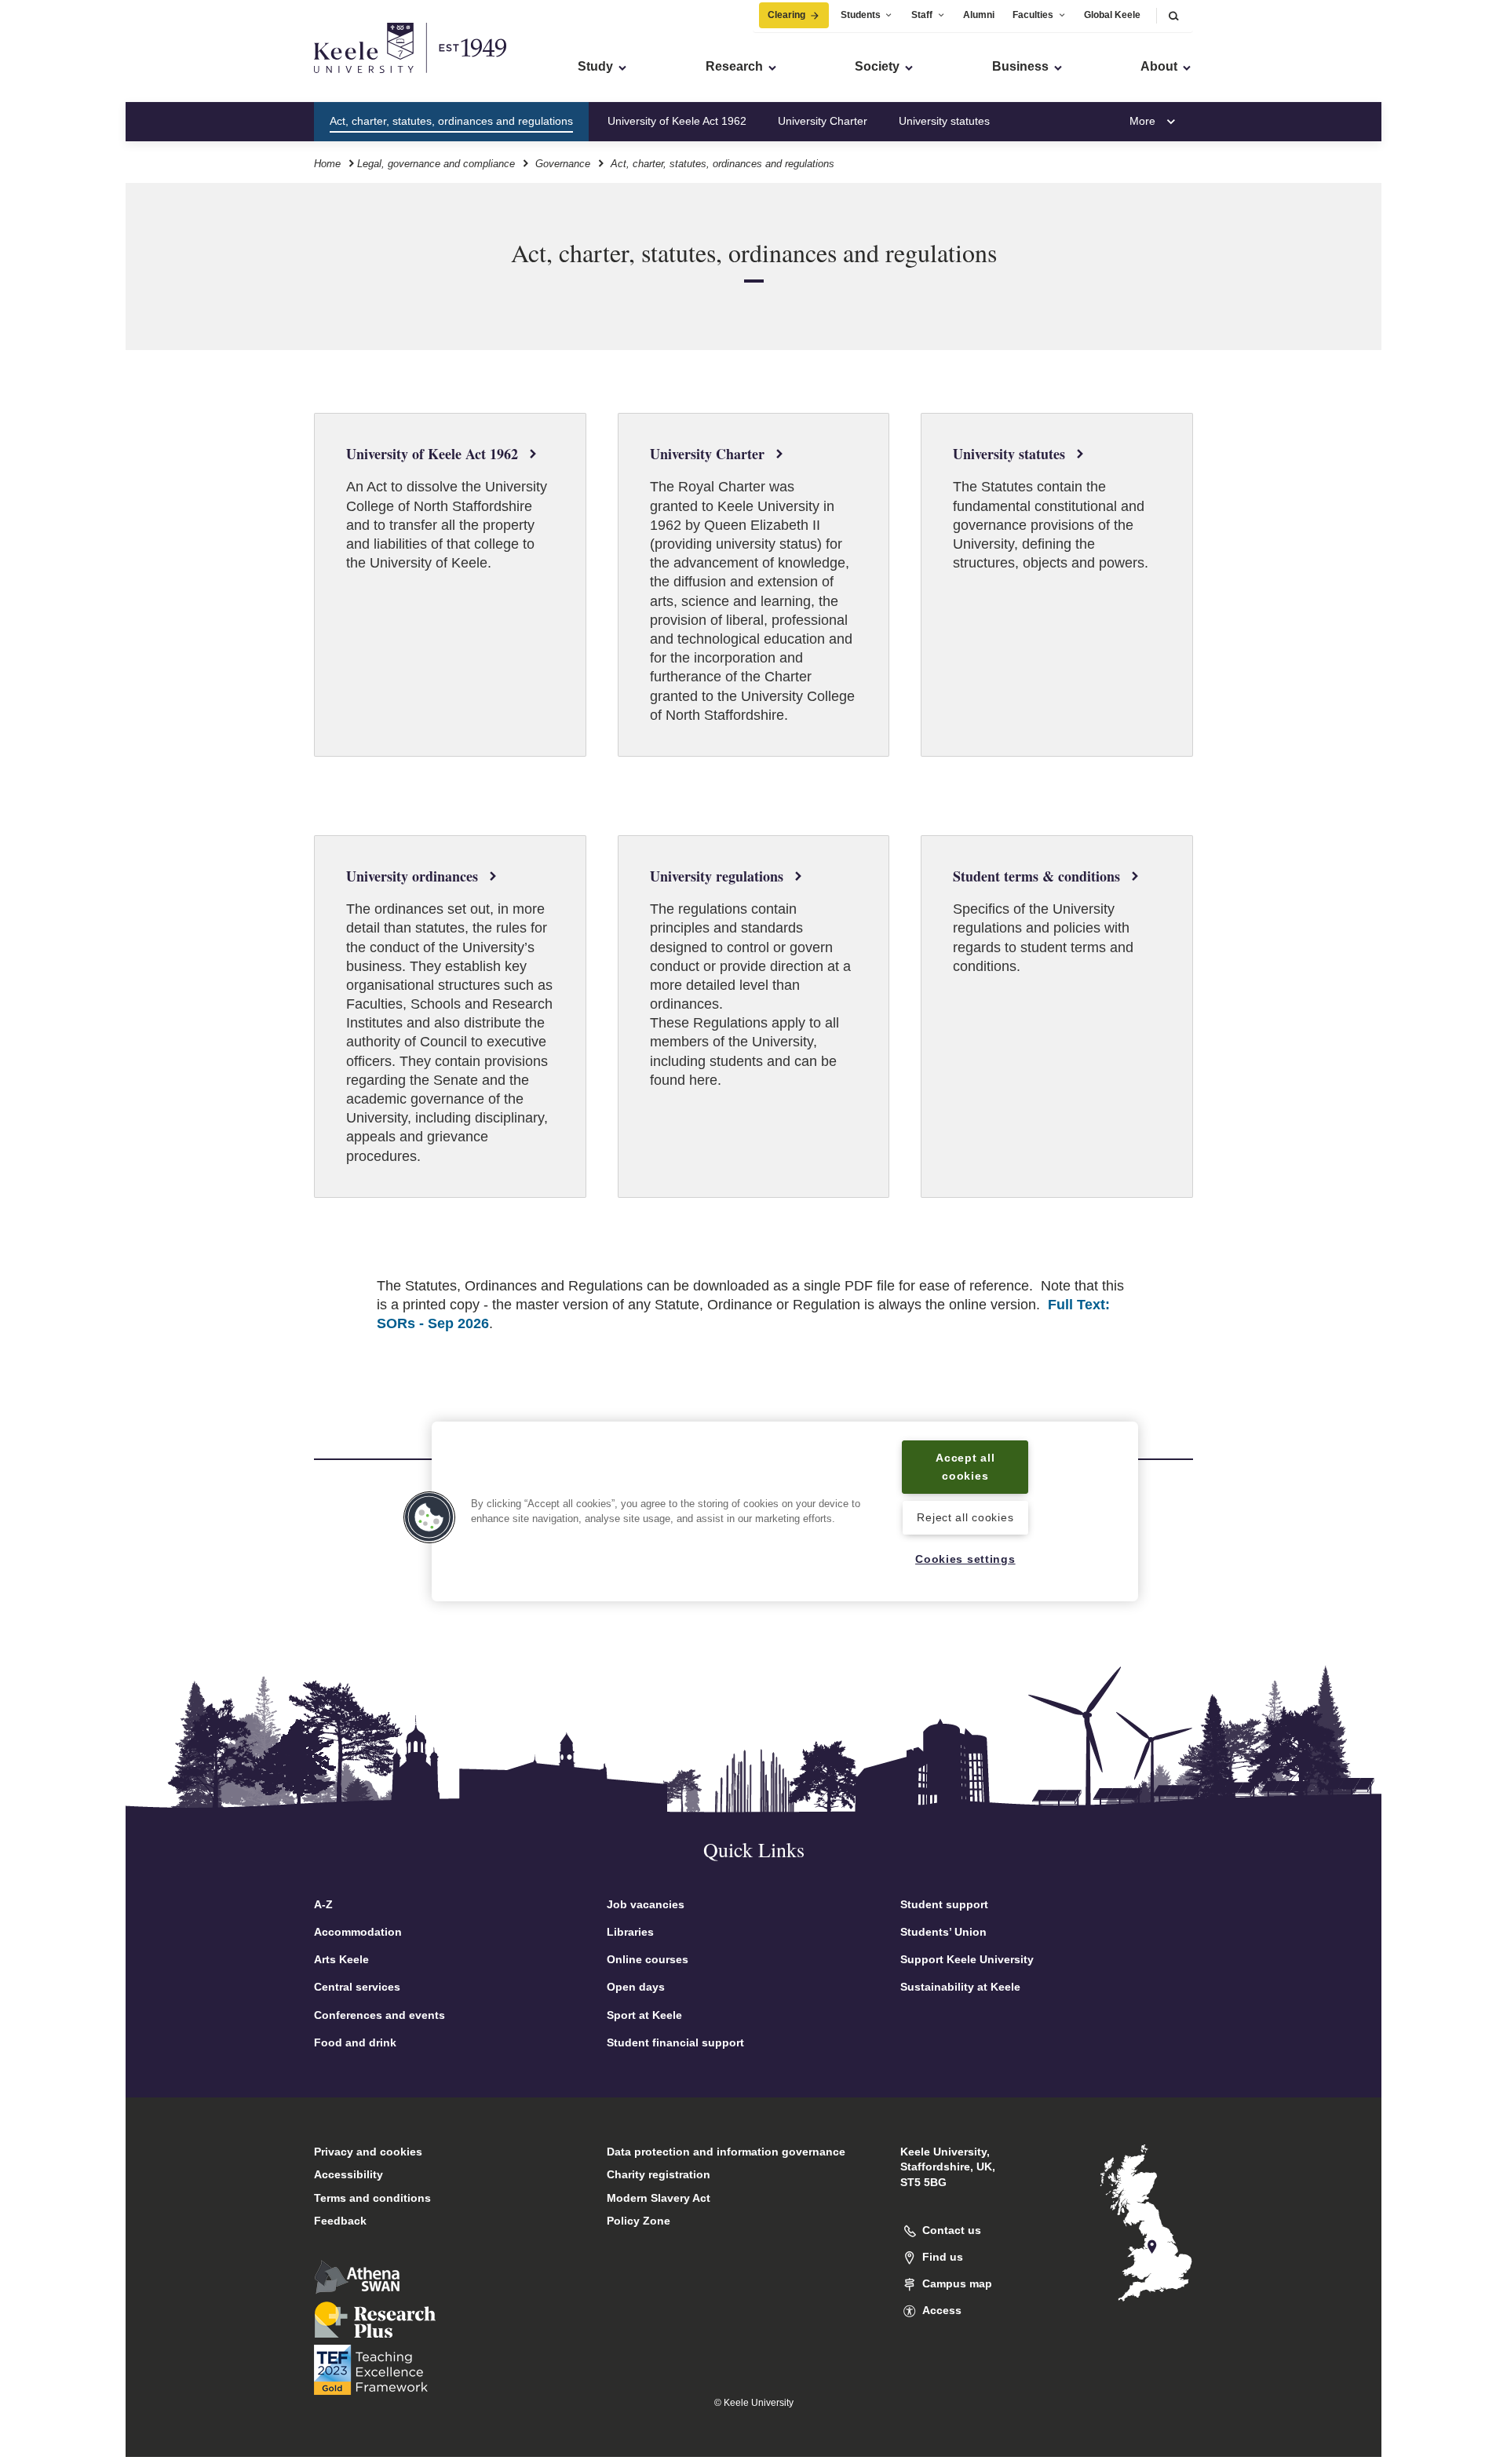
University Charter (823, 121)
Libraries (630, 1932)
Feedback (340, 2221)
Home (327, 164)
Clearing (786, 15)
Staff (922, 15)
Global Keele (1112, 15)
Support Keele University (967, 1959)
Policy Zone (639, 2221)
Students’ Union (943, 1932)
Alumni (979, 15)
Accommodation (358, 1932)
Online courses (648, 1959)
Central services (357, 1987)
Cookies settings (965, 1559)
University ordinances (1075, 121)
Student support (944, 1904)
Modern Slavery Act (659, 2198)
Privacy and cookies (368, 2152)
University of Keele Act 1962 (677, 121)
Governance (563, 164)
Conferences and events (379, 2015)
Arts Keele (341, 1959)
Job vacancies (646, 1904)
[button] (1173, 15)
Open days (636, 1987)
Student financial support (675, 2042)
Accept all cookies (965, 1467)
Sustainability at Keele (960, 1987)
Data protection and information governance (726, 2152)
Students (861, 15)
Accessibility (348, 2174)
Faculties (1033, 15)
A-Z (323, 1904)
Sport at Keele (644, 2015)
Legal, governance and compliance (436, 164)
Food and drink (355, 2042)
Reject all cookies (965, 1518)
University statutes (944, 121)
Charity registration (659, 2174)
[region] (785, 1511)
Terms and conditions (372, 2198)
